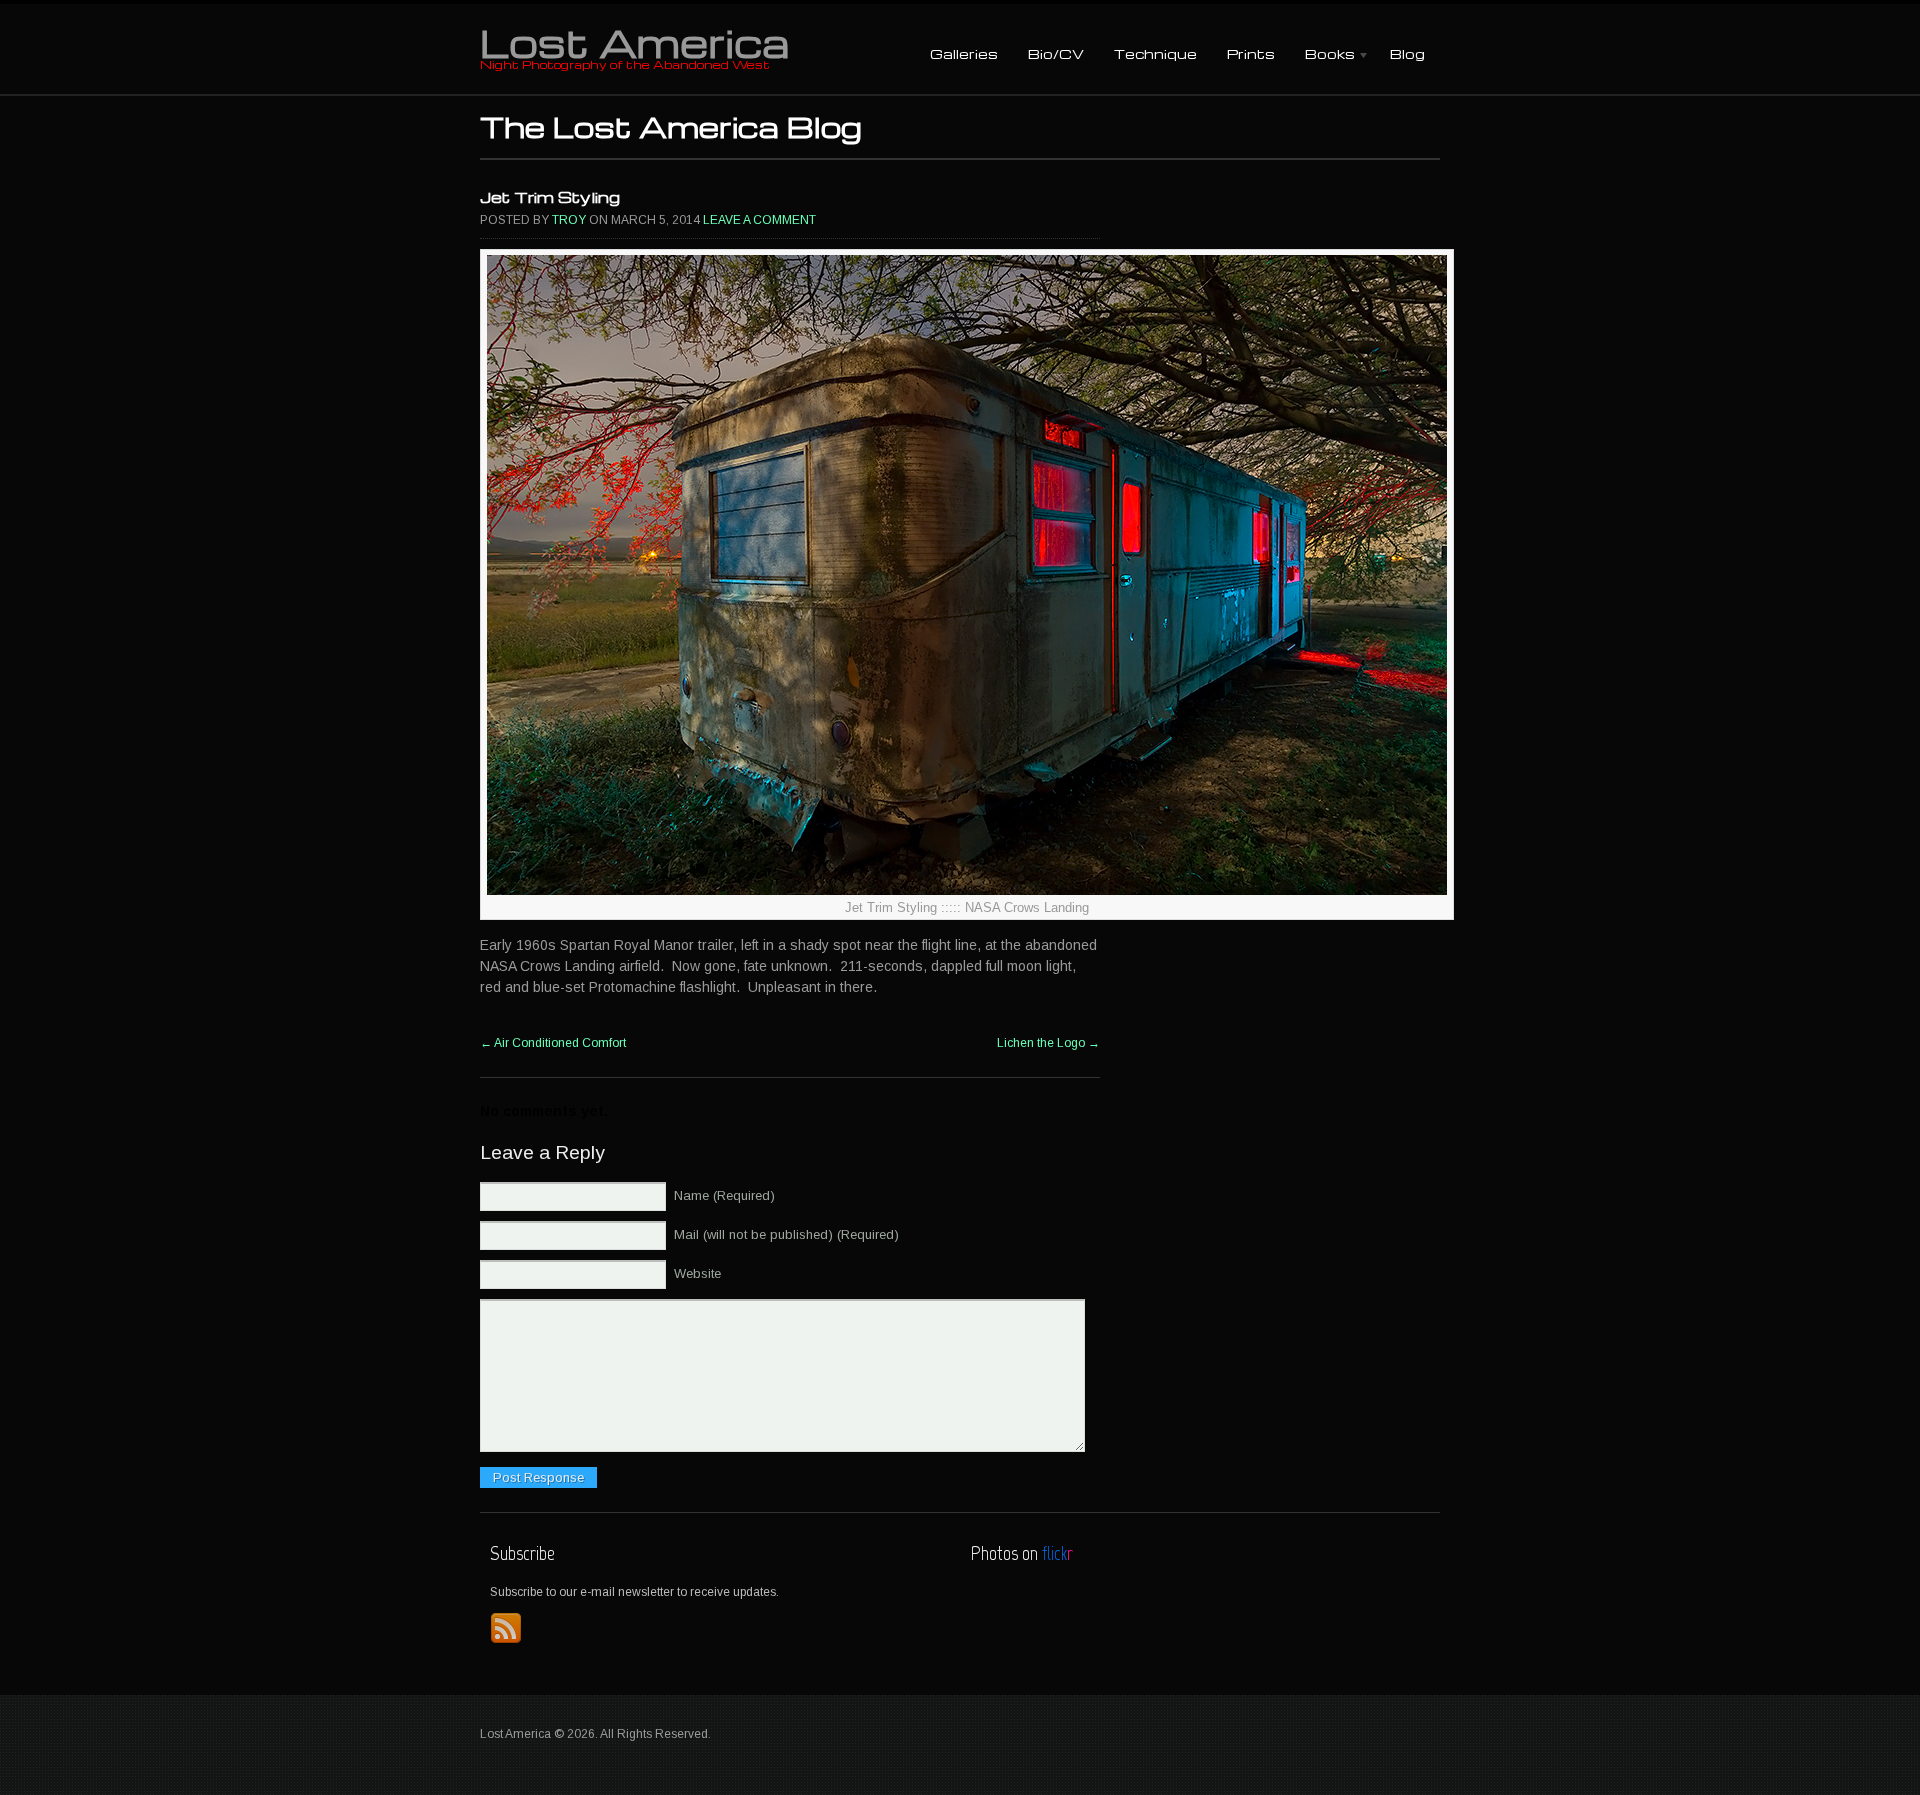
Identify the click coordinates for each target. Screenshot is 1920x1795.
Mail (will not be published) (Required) (786, 1234)
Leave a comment (759, 220)
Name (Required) (724, 1195)
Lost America (634, 42)
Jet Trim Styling (550, 197)
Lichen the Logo (1048, 1043)
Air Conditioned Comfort (553, 1043)
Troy (569, 220)
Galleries (964, 53)
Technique (1155, 53)
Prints (1251, 53)
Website (697, 1273)
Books (1322, 55)
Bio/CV (1056, 53)
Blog (1407, 53)
